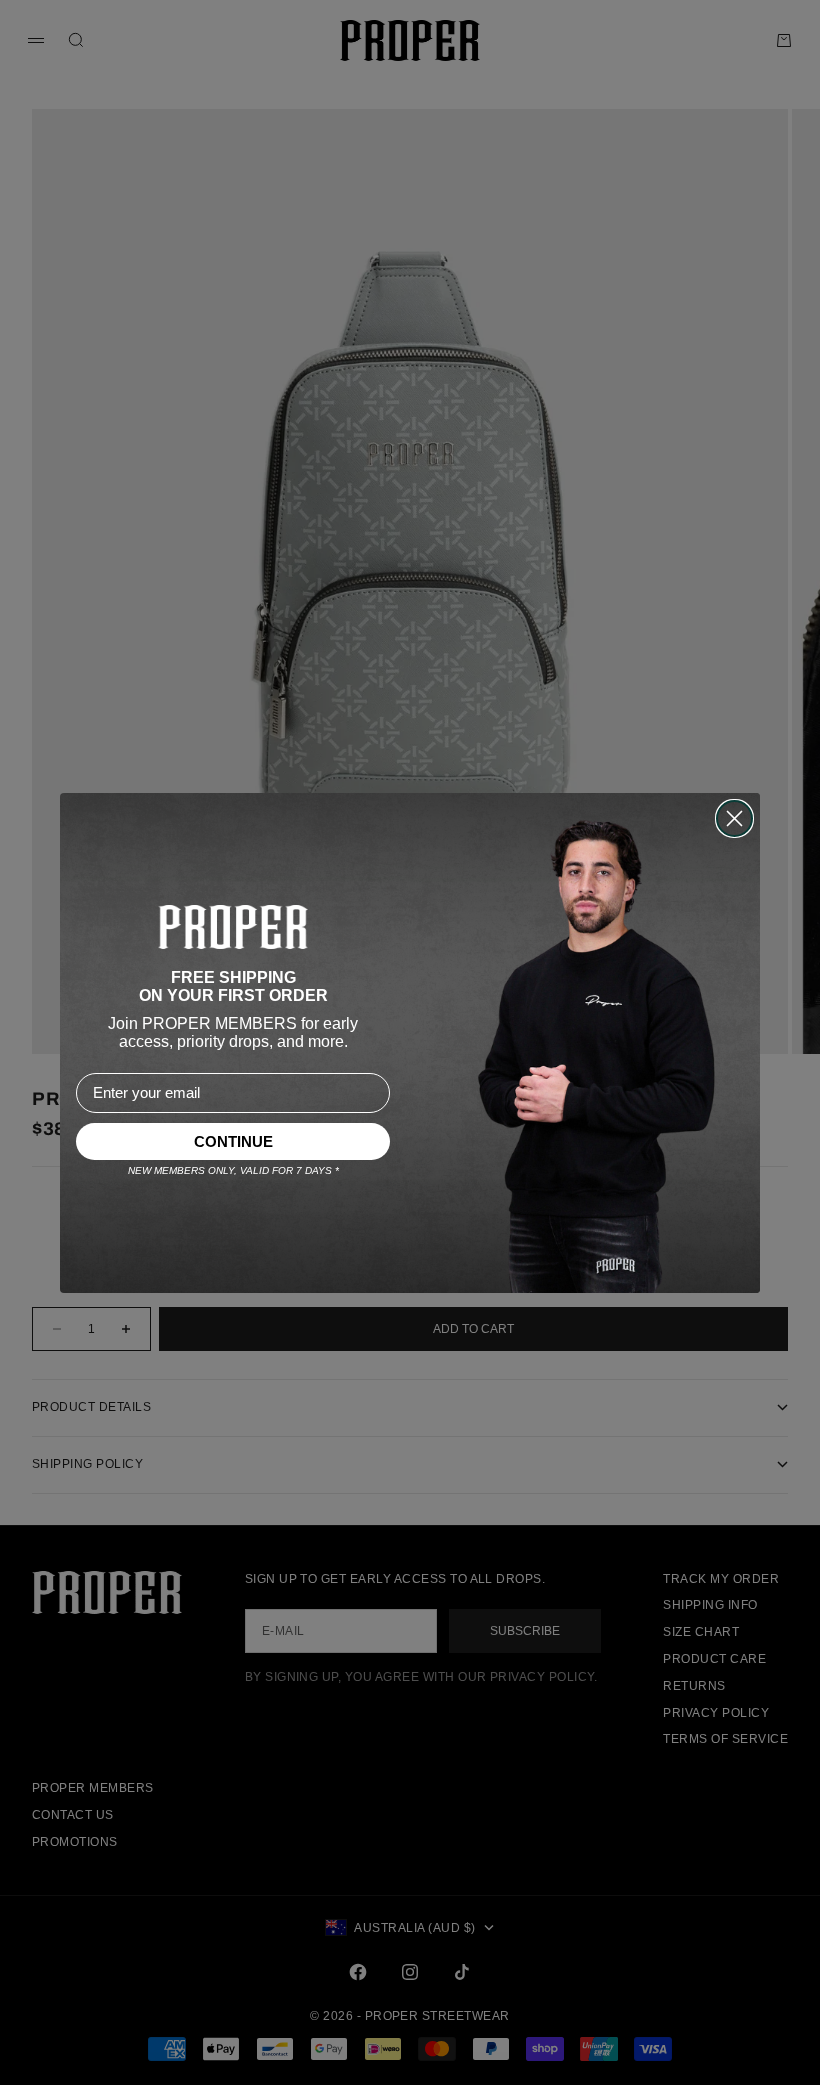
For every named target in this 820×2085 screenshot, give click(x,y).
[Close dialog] (734, 818)
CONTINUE (233, 1141)
